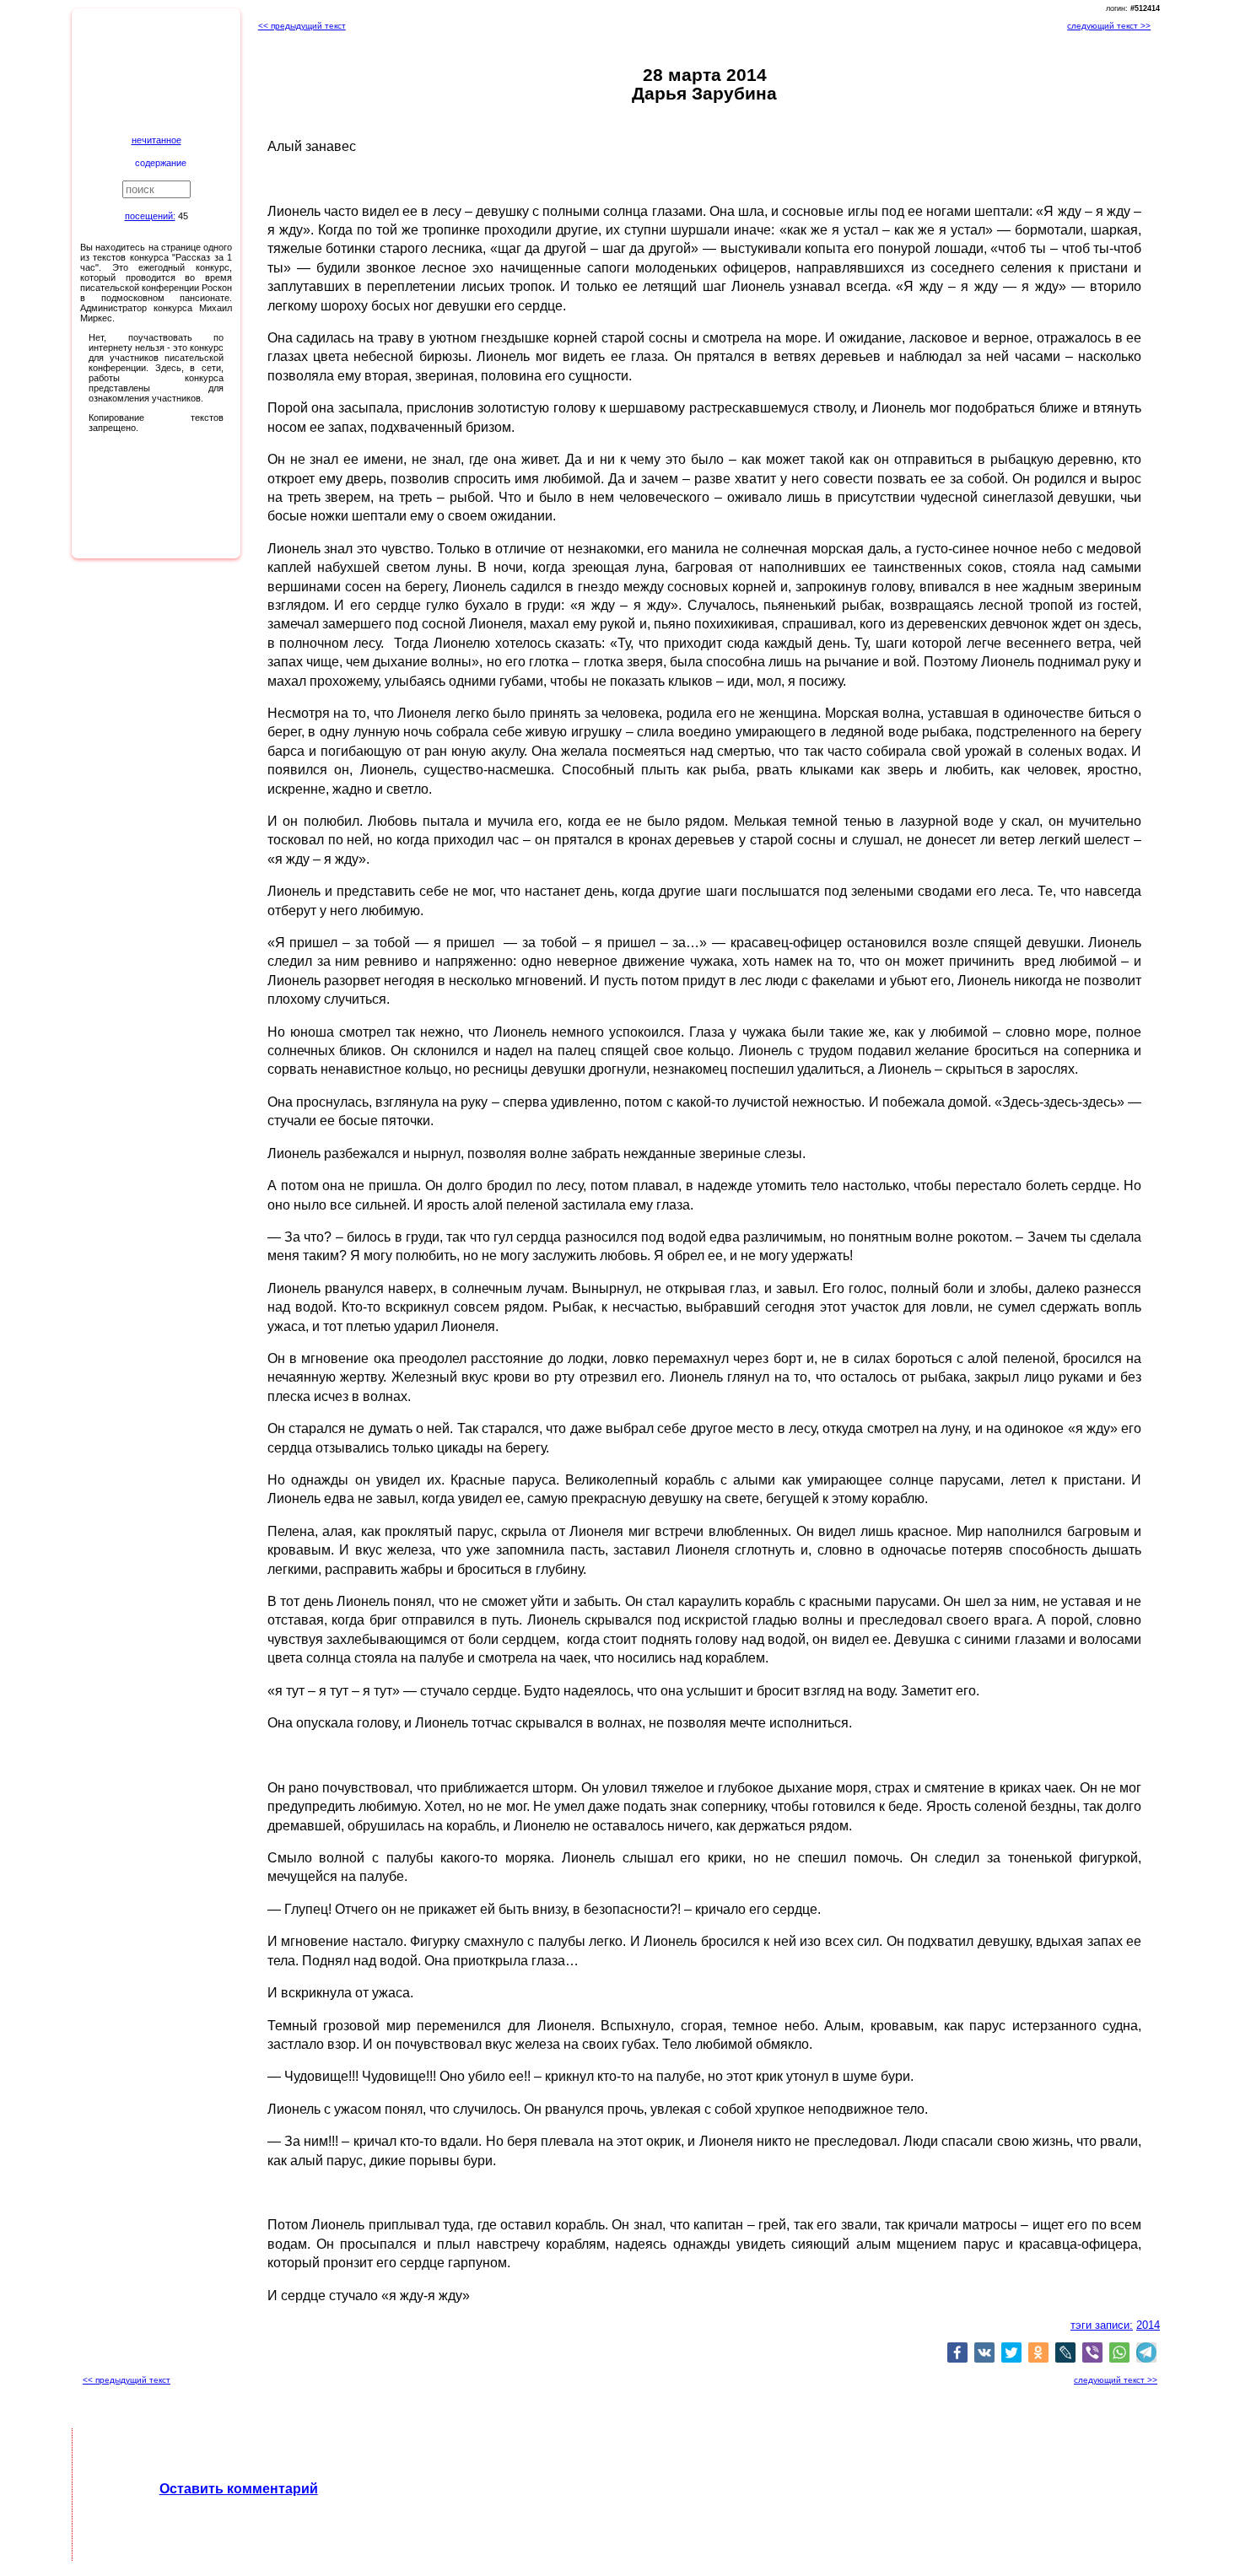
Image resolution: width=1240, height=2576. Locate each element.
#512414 (1145, 8)
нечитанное (156, 140)
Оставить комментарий (239, 2489)
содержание (161, 163)
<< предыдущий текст (302, 26)
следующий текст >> (1109, 26)
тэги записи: (1102, 2325)
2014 (1148, 2325)
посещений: (150, 216)
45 (183, 216)
